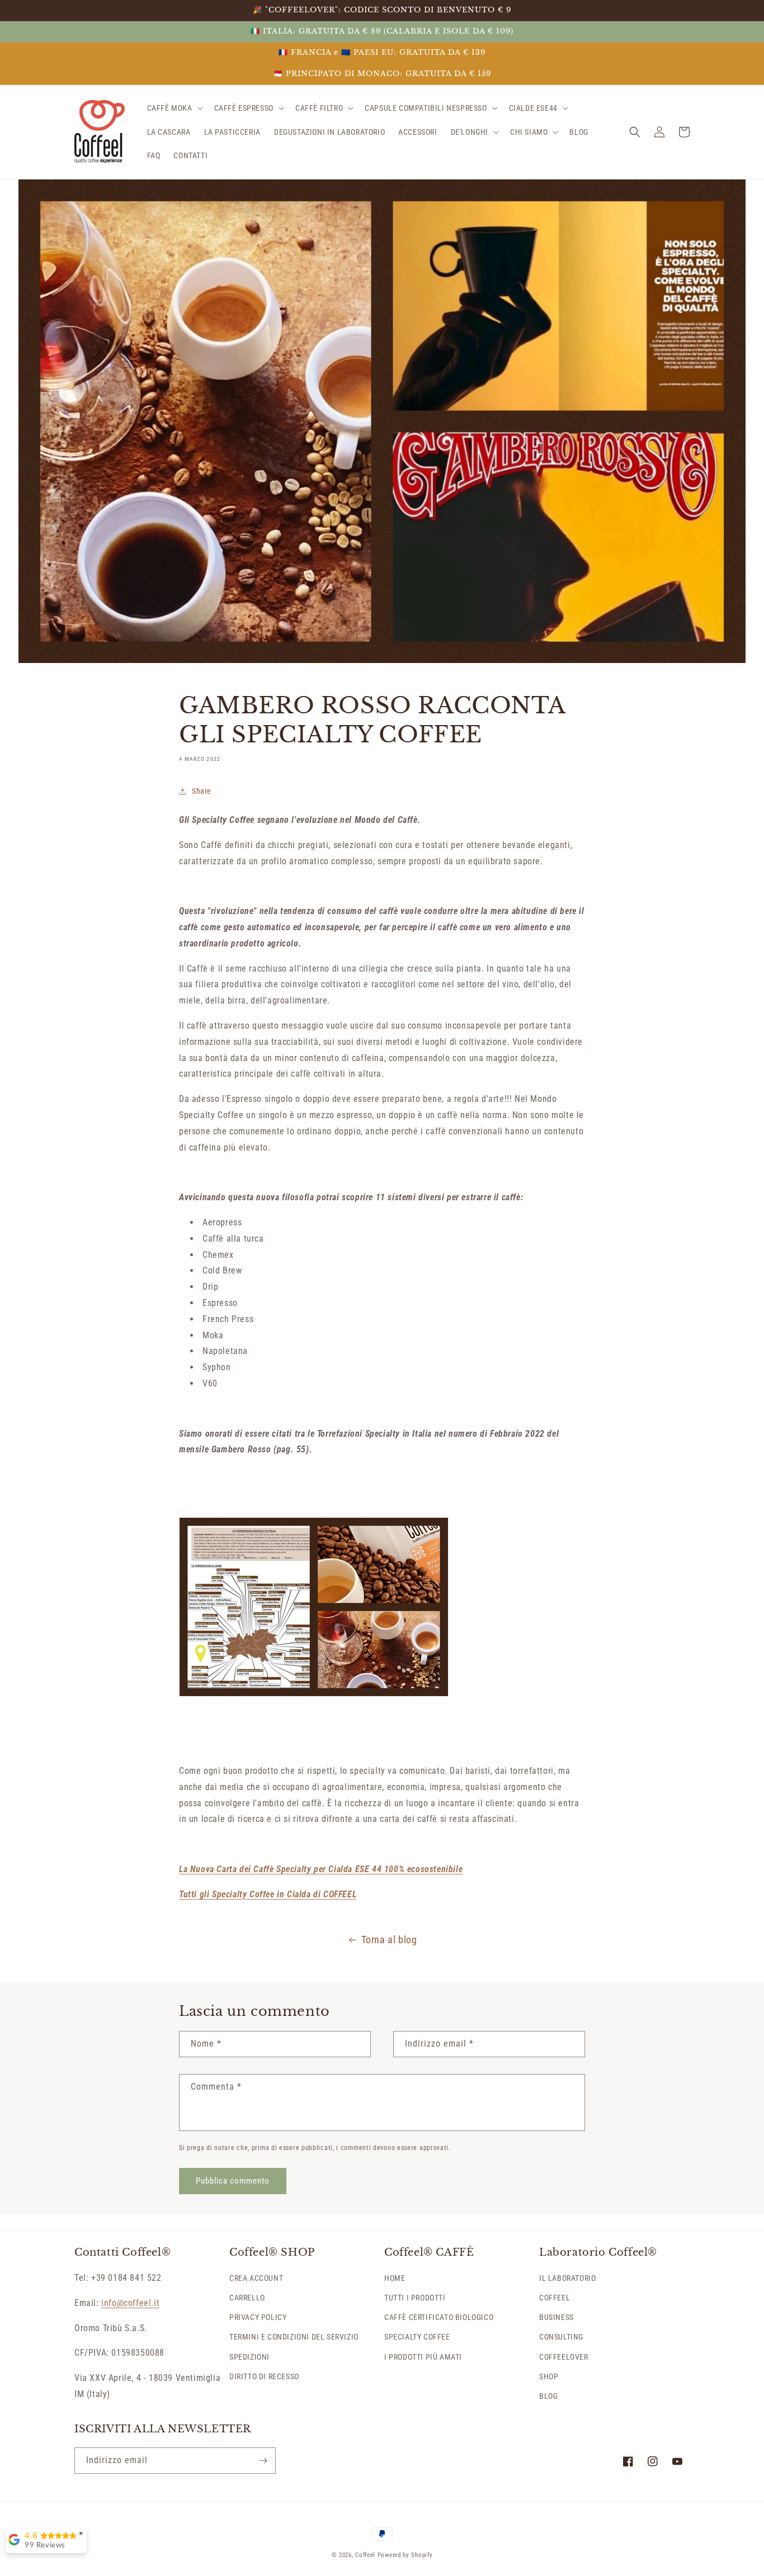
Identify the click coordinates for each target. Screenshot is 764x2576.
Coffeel (365, 2555)
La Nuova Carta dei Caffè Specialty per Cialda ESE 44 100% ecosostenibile (321, 1869)
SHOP (549, 2376)
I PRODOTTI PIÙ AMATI (423, 2357)
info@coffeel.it (130, 2303)
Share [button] (202, 791)
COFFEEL (555, 2298)
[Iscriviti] (263, 2461)
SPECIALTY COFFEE (417, 2337)
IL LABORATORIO (567, 2278)
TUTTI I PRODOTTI (415, 2298)
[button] (174, 108)
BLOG (548, 2396)
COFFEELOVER (564, 2357)
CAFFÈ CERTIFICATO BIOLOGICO (439, 2317)
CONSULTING (561, 2337)
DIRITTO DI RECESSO (264, 2376)
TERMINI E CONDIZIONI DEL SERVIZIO (294, 2337)
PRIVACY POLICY (258, 2317)
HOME (395, 2278)
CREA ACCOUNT (256, 2278)
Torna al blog (389, 1940)
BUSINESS (557, 2317)
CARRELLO (247, 2298)
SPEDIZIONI (249, 2357)
